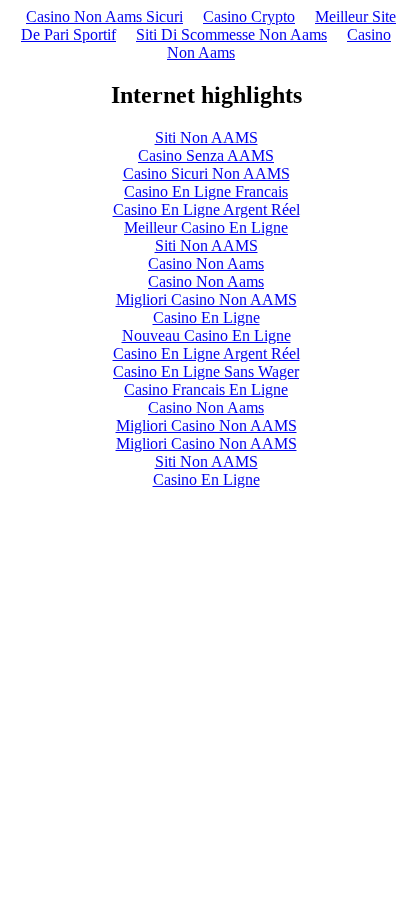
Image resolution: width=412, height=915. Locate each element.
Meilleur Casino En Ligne (206, 227)
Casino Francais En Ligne (206, 389)
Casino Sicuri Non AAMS (206, 173)
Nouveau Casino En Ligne (206, 335)
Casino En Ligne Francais (206, 191)
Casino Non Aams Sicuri (104, 16)
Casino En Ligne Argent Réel (206, 209)
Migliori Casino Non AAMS (206, 299)
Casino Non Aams (206, 263)
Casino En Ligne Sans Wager (206, 371)
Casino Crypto (249, 16)
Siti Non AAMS (206, 137)
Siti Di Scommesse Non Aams (231, 34)
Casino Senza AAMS (206, 155)
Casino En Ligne (206, 317)
